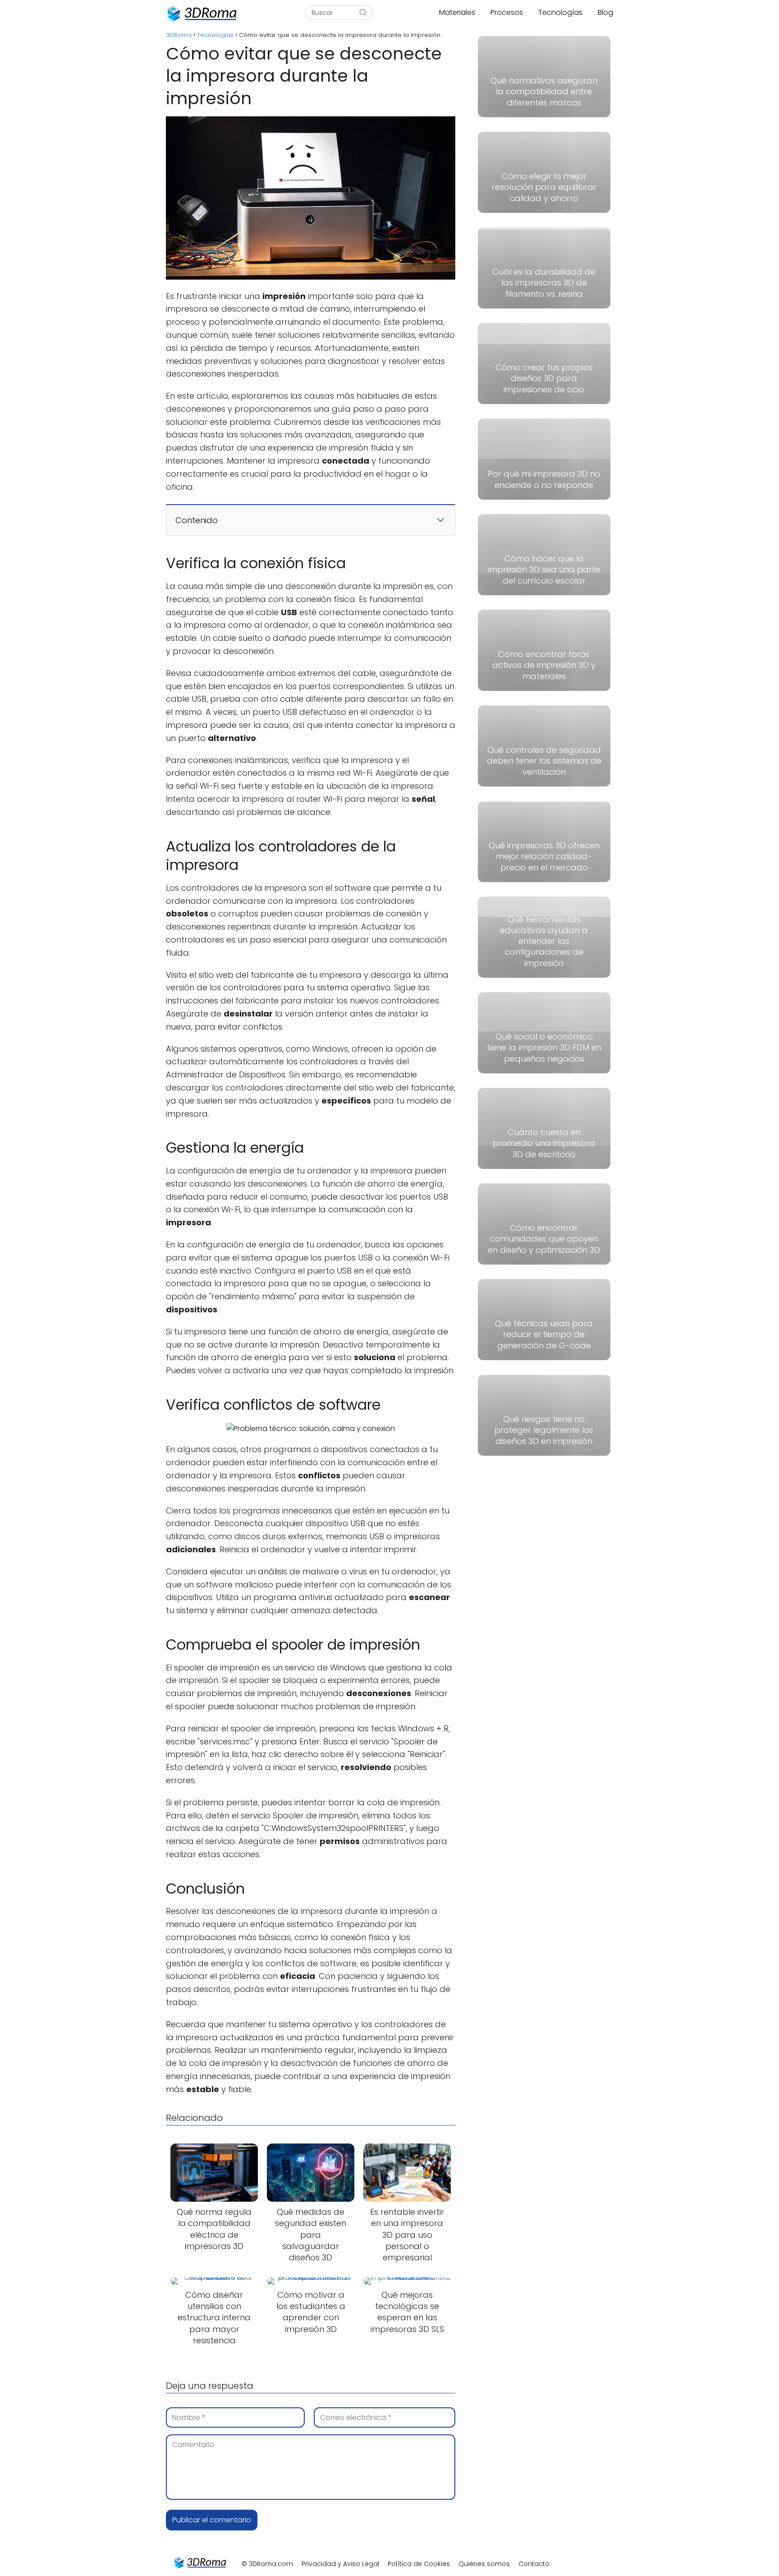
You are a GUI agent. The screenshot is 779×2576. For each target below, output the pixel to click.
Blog (605, 12)
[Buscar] (363, 13)
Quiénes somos (484, 2564)
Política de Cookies (419, 2564)
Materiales (457, 12)
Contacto (534, 2564)
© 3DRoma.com (267, 2564)
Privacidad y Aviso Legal (340, 2564)
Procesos (507, 12)
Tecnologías (560, 12)
